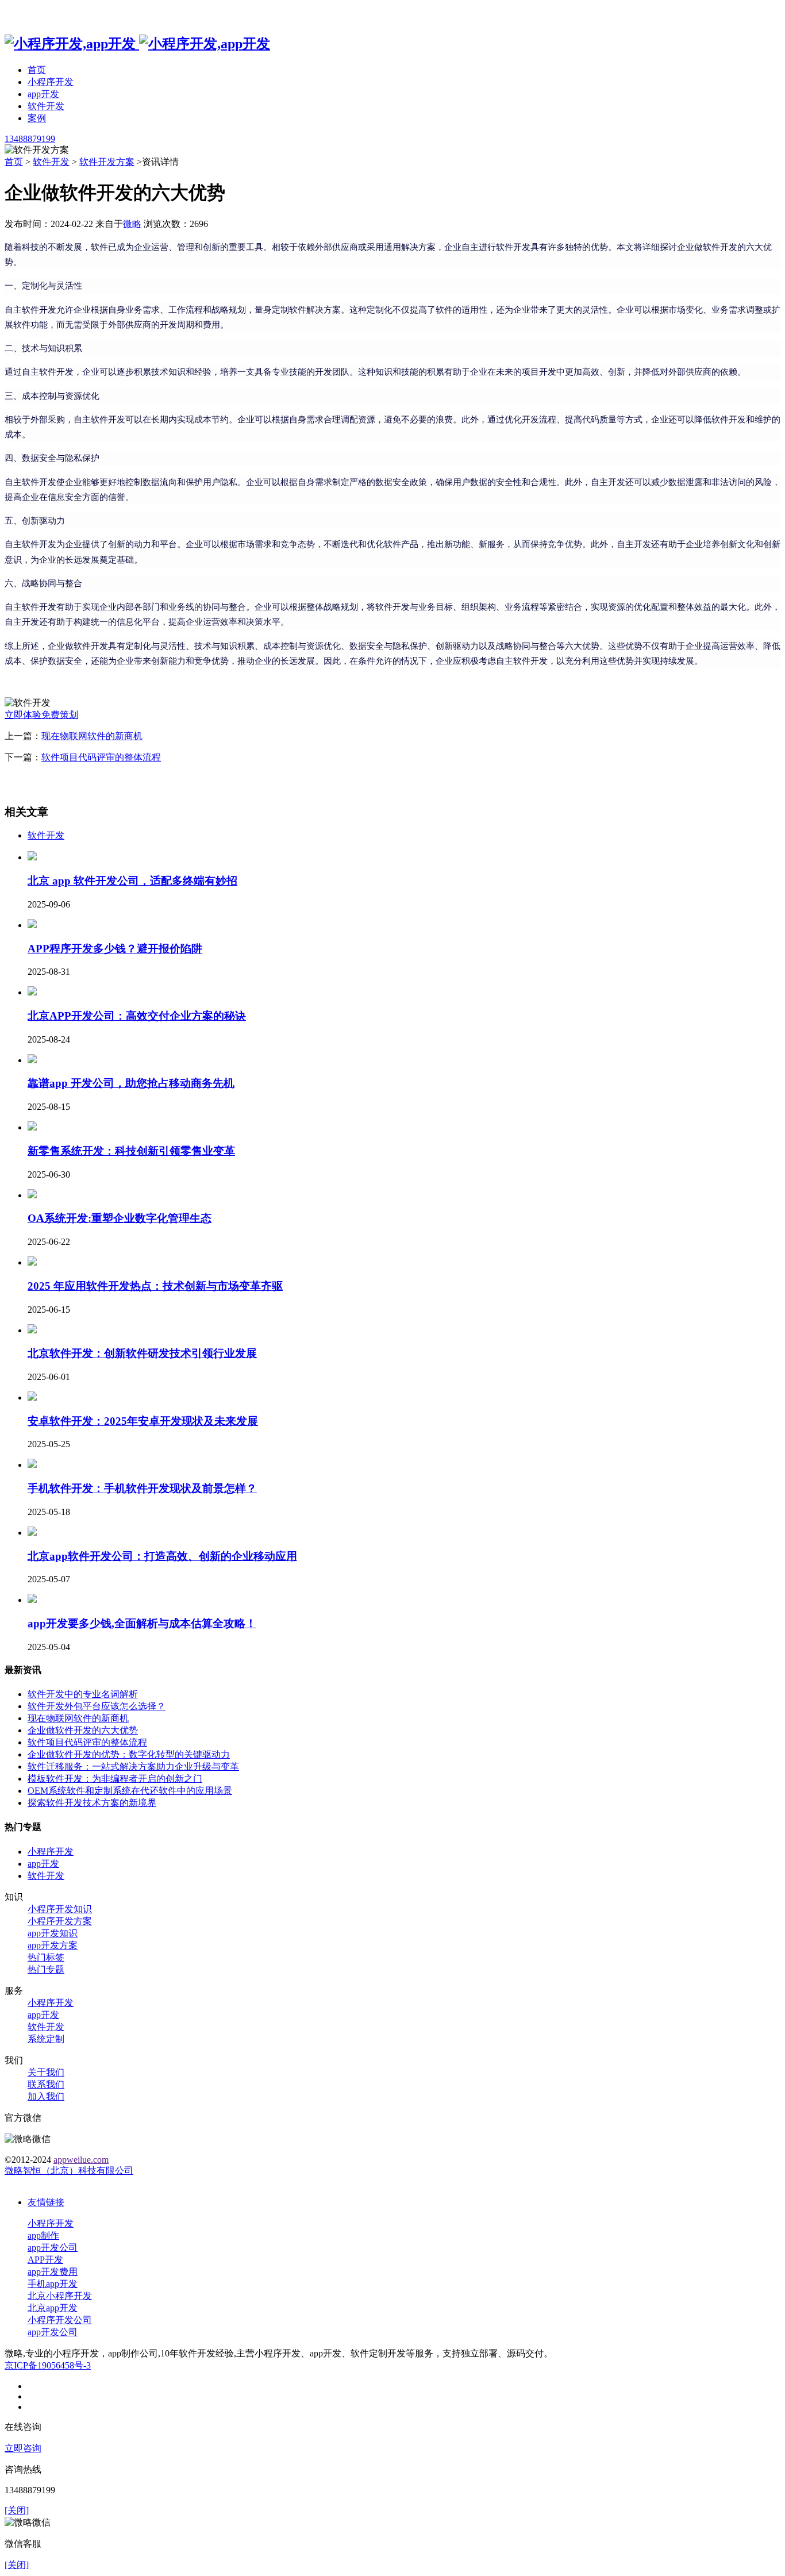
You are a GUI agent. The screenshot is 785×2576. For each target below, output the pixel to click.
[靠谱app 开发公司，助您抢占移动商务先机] (32, 1060)
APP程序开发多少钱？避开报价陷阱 (115, 949)
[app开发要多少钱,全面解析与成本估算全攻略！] (32, 1600)
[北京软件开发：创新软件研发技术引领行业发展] (32, 1330)
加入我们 (46, 2096)
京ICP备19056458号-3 (48, 2365)
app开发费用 (53, 2272)
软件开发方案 (107, 162)
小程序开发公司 (60, 2320)
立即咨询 (23, 2448)
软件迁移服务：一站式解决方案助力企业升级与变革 (133, 1766)
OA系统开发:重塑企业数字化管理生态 (120, 1218)
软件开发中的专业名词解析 (83, 1694)
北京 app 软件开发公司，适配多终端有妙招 (132, 881)
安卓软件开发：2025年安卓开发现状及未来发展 (143, 1421)
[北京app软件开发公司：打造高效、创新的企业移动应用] (32, 1533)
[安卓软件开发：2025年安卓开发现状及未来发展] (32, 1397)
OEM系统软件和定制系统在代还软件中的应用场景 (130, 1791)
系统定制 (46, 2039)
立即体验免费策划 (41, 715)
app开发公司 (53, 2248)
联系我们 (46, 2084)
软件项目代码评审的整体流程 (101, 757)
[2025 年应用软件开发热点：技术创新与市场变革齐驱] (32, 1262)
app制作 (43, 2235)
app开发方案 (53, 1945)
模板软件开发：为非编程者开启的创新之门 (115, 1779)
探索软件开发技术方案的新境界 (92, 1803)
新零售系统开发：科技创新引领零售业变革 (131, 1151)
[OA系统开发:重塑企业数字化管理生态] (32, 1195)
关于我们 (46, 2072)
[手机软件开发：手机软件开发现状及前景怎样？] (32, 1465)
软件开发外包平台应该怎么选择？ (97, 1706)
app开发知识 (53, 1933)
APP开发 (45, 2260)
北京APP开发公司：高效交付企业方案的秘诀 (137, 1016)
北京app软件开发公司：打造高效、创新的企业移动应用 (162, 1556)
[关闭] (17, 2510)
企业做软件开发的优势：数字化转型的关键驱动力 (129, 1754)
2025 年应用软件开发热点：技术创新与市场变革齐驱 (155, 1286)
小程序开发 (51, 82)
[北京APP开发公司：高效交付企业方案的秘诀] (32, 992)
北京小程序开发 (60, 2296)
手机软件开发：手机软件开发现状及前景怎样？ (142, 1488)
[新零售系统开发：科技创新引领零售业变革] (32, 1127)
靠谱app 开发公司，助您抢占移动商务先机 (131, 1083)
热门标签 (46, 1957)
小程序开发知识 (60, 1909)
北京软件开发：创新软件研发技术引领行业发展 (142, 1353)
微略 (132, 224)
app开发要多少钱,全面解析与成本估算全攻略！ (142, 1623)
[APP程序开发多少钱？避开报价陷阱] (32, 925)
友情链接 (46, 2202)
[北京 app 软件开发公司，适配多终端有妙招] (32, 857)
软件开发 (46, 106)
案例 (37, 118)
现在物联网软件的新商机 (92, 736)
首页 (37, 70)
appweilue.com (81, 2160)
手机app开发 (53, 2284)
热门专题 (46, 1969)
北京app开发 (53, 2308)
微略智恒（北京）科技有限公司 (69, 2171)
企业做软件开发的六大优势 (83, 1730)
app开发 (43, 94)
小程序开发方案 (60, 1921)
